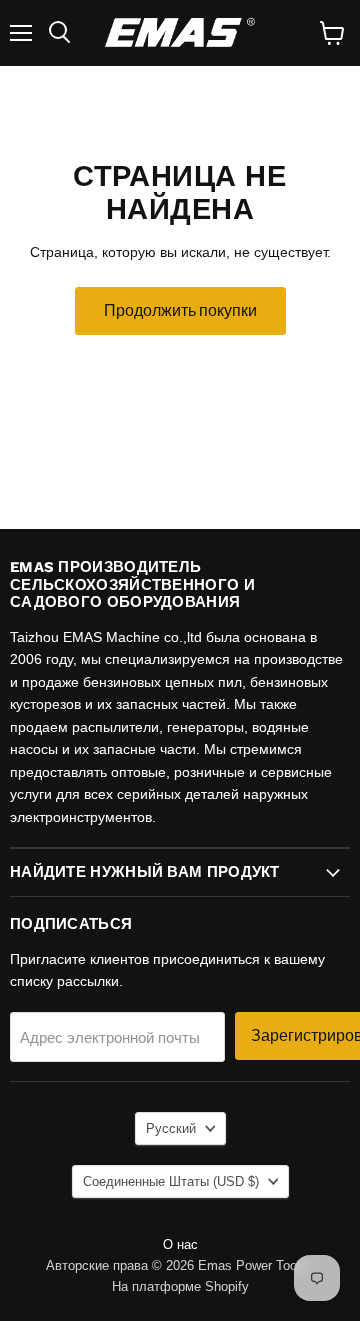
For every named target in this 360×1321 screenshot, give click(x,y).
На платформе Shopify (180, 1286)
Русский (171, 1128)
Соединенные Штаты (171, 1181)
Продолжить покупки (180, 310)
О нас (180, 1244)
